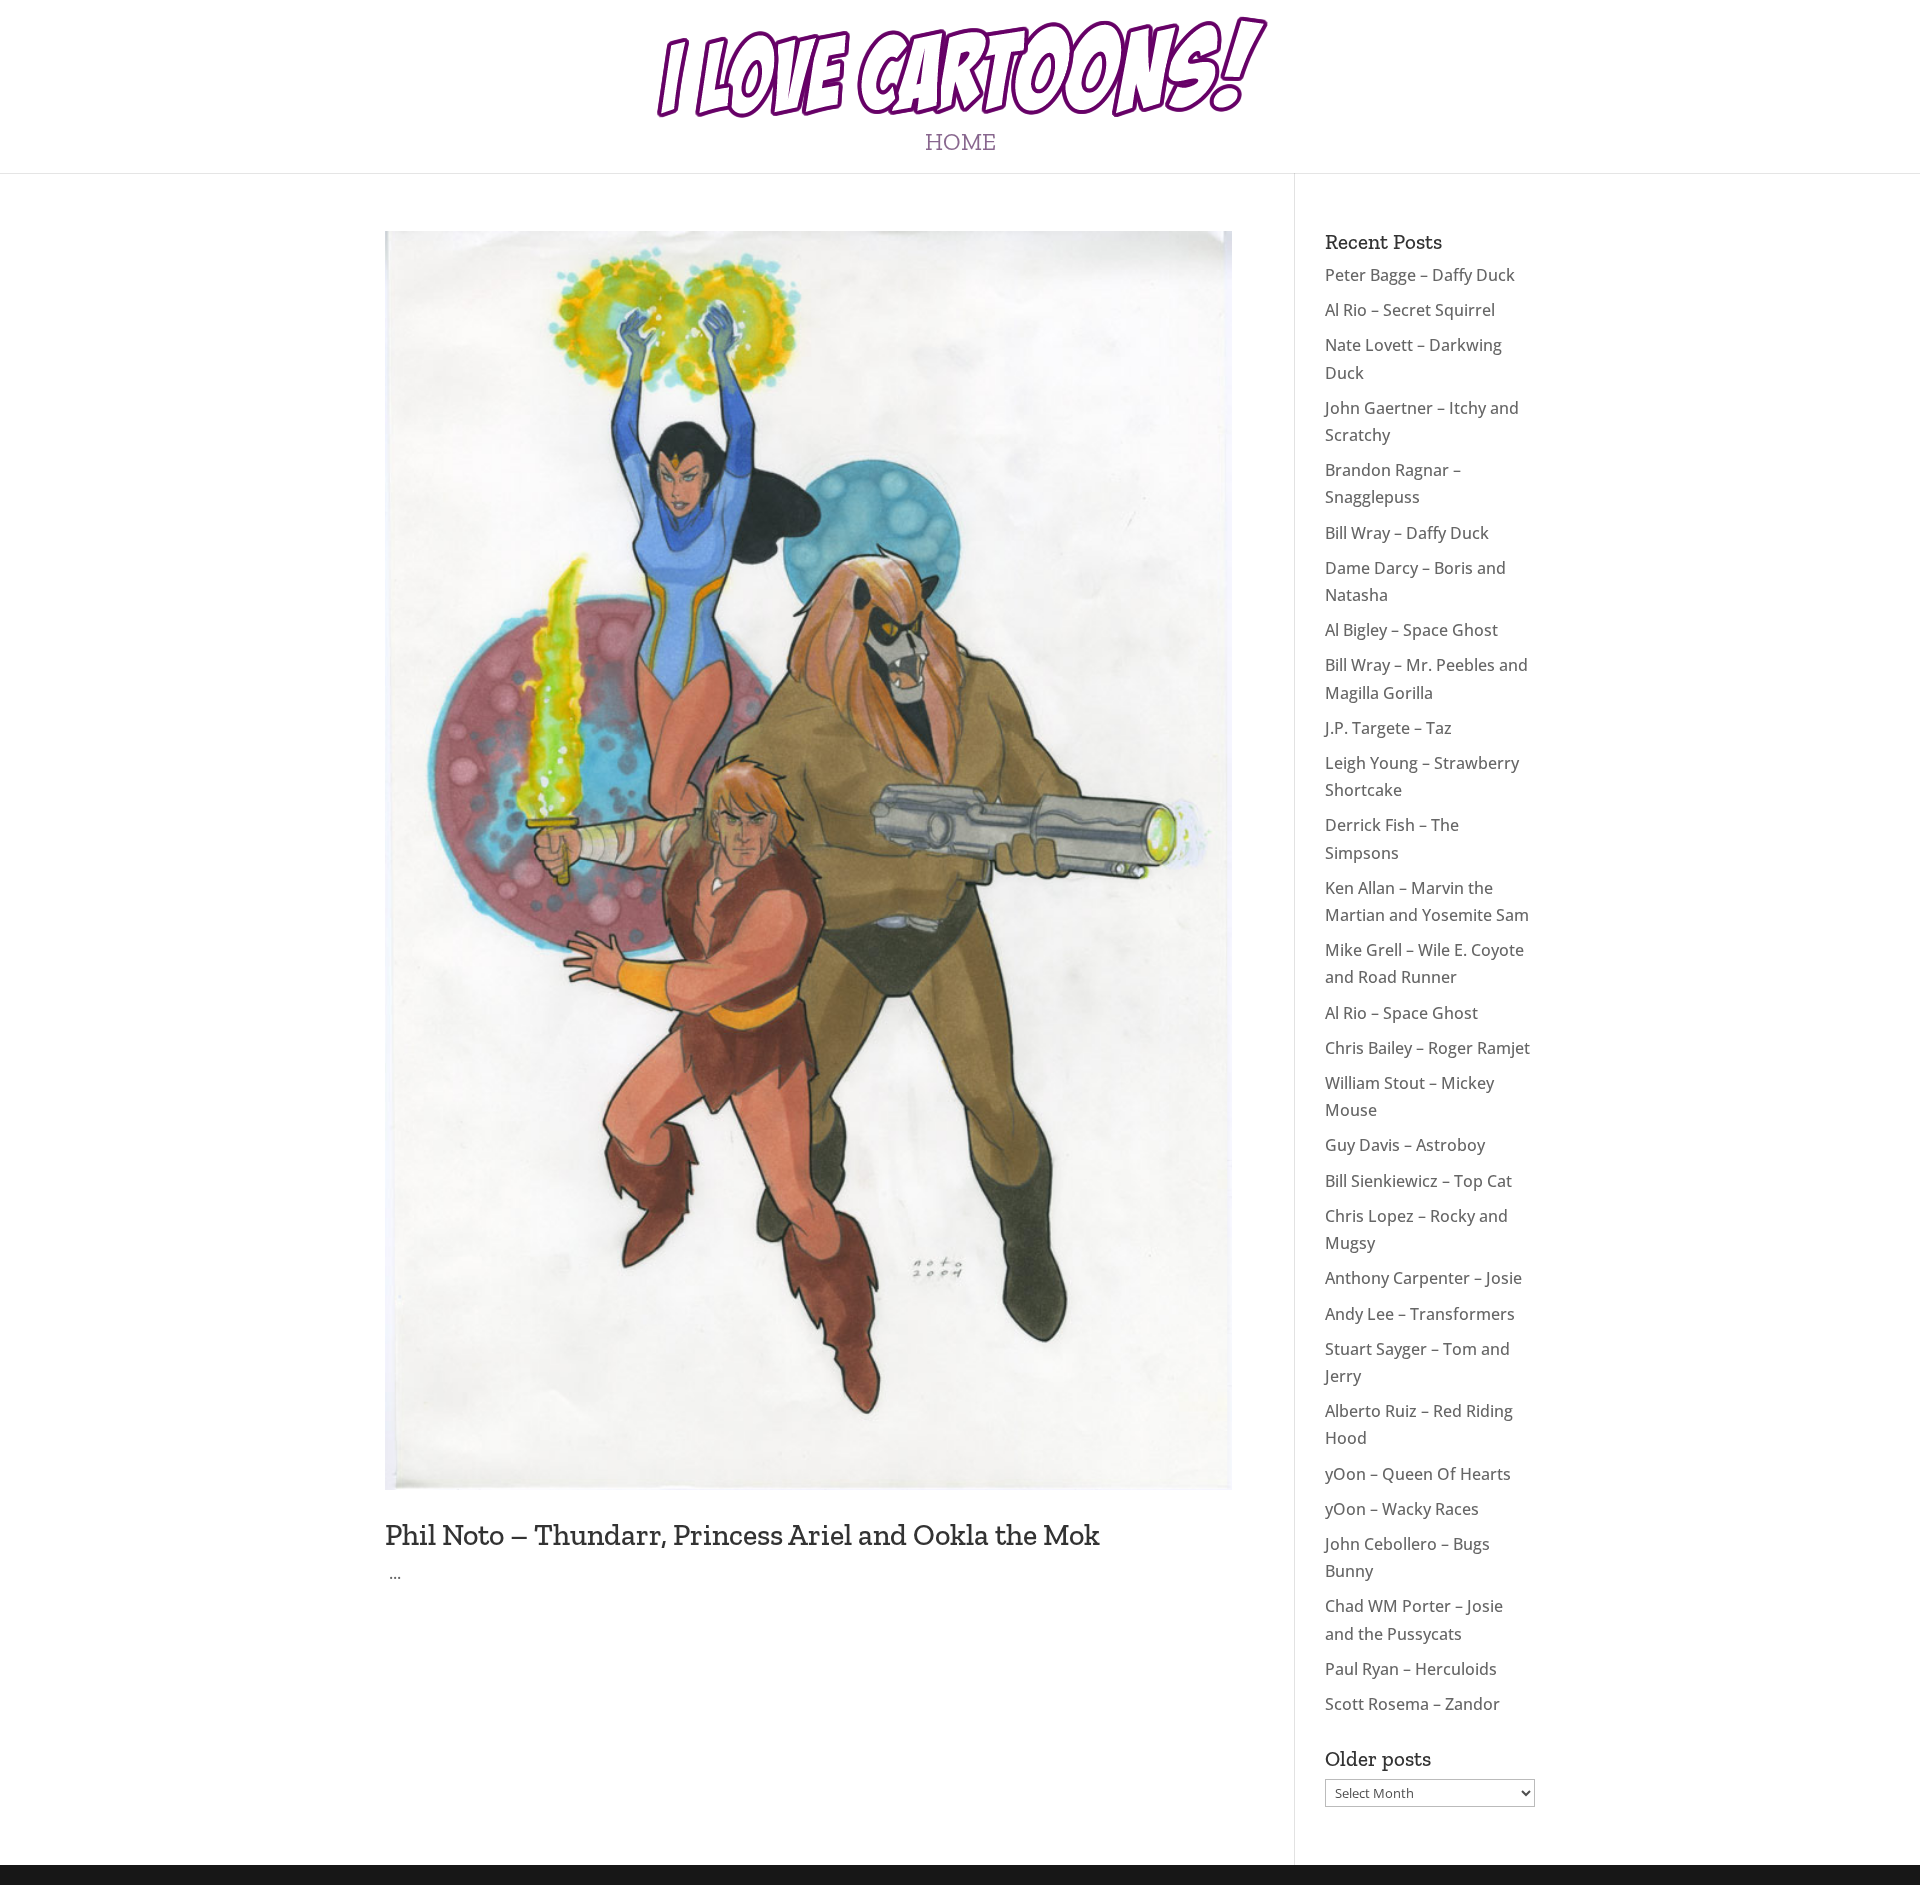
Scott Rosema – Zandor (1412, 1704)
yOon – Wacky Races (1402, 1509)
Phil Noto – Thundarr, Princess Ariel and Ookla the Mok (742, 1535)
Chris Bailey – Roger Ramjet (1427, 1048)
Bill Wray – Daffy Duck (1407, 533)
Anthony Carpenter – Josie (1423, 1278)
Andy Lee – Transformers (1420, 1314)
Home (960, 145)
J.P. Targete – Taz (1388, 728)
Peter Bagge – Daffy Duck (1420, 275)
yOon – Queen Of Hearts (1418, 1474)
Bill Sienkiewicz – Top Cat (1418, 1181)
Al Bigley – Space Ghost (1411, 630)
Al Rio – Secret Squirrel (1410, 310)
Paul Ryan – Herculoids (1411, 1669)
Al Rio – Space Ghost (1401, 1013)
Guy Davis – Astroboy (1405, 1145)
